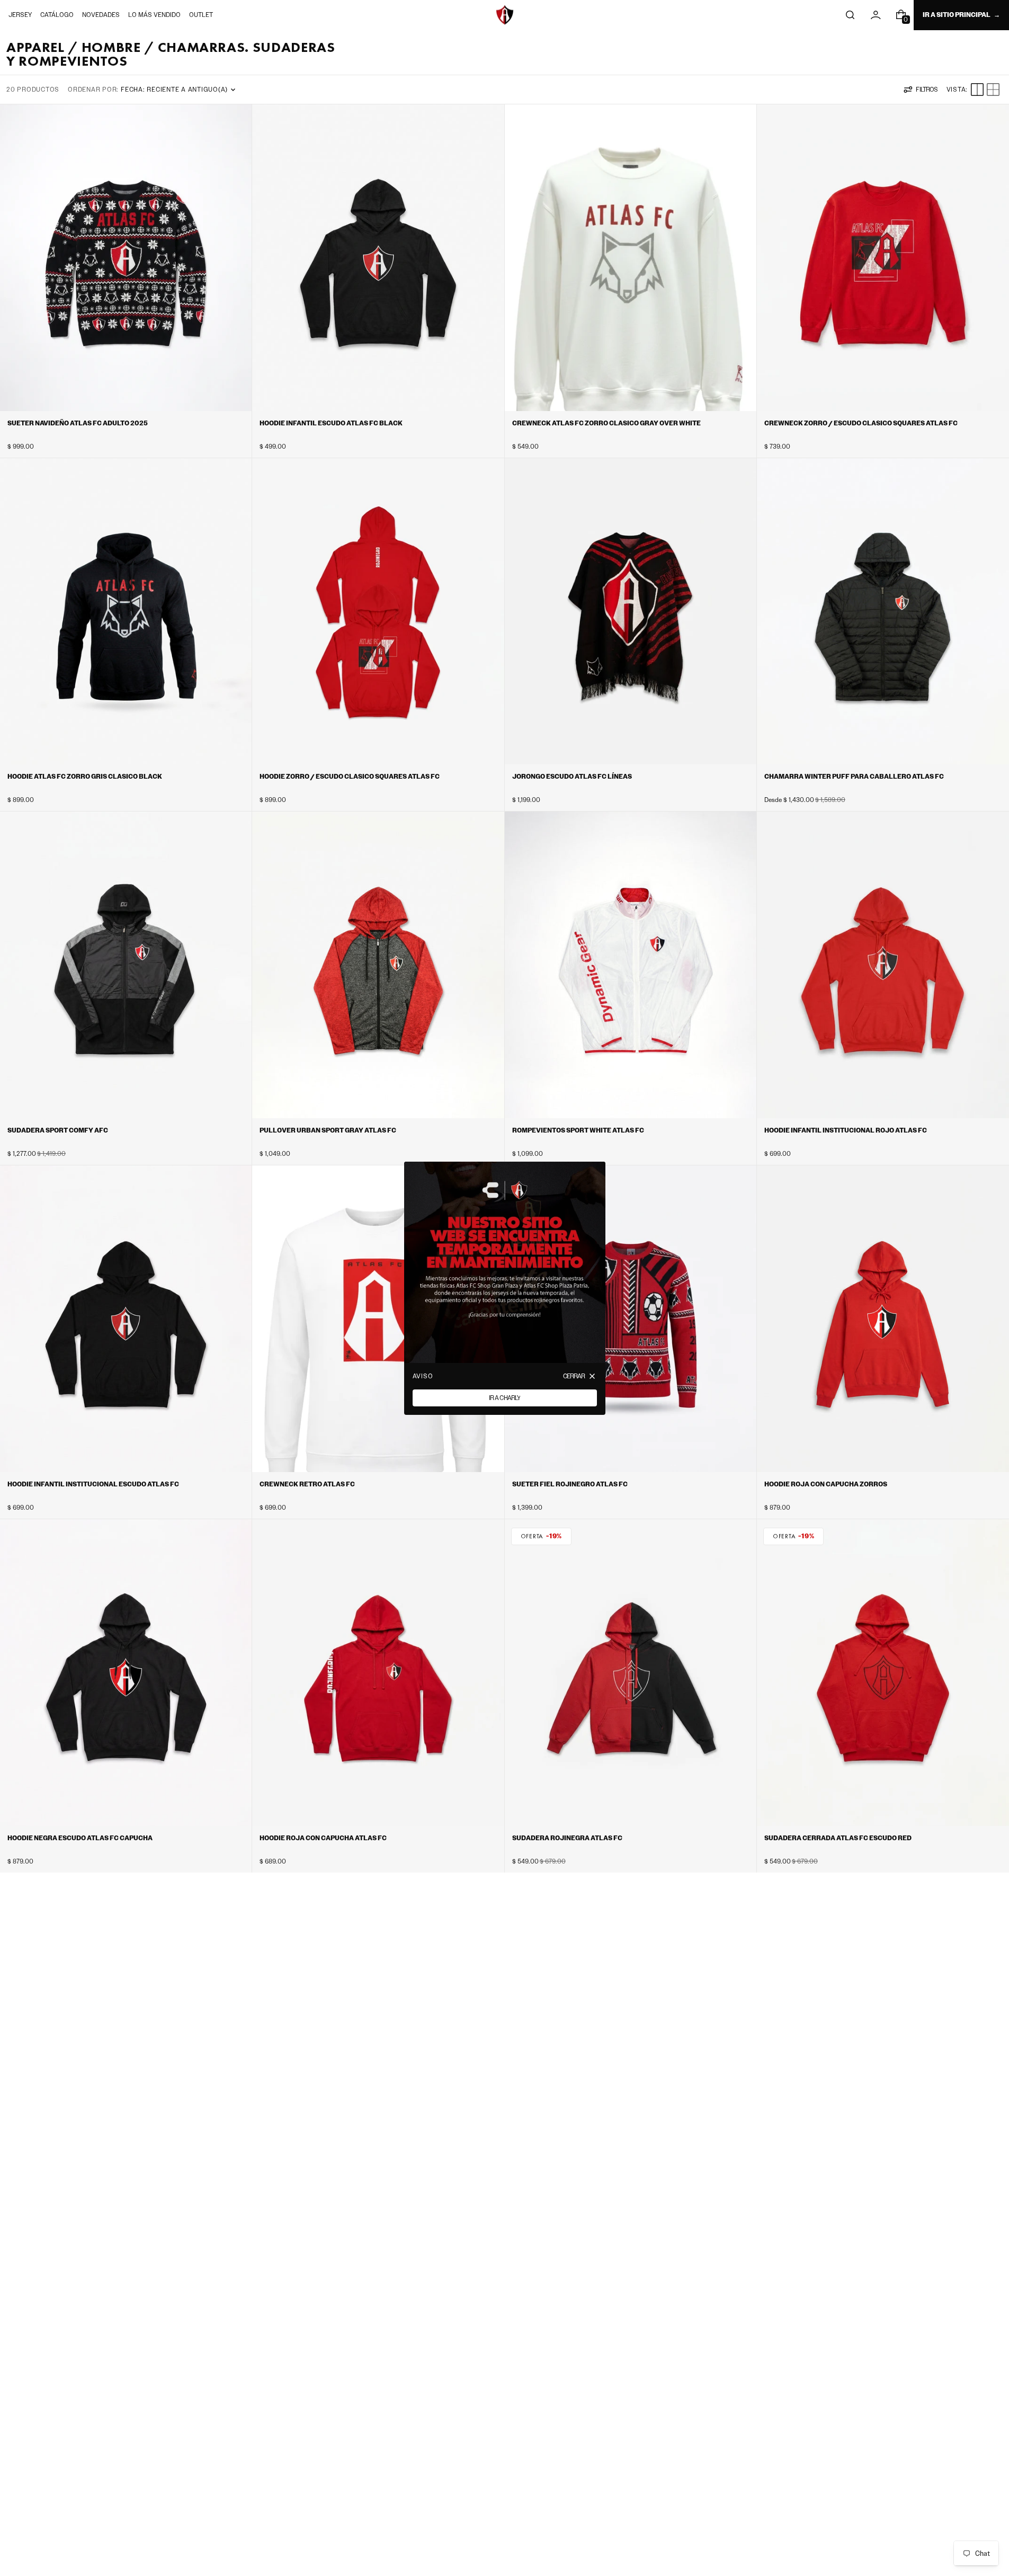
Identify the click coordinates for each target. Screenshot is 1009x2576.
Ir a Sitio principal (957, 15)
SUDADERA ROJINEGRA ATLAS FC (567, 1838)
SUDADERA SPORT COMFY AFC (58, 1130)
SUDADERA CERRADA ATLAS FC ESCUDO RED (838, 1838)
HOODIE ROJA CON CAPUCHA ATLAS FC (323, 1838)
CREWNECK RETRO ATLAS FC (307, 1484)
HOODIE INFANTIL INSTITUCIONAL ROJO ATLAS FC (846, 1130)
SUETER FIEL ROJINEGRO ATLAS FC (570, 1484)
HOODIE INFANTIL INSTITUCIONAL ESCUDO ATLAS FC (93, 1484)
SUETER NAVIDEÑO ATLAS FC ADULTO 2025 (78, 423)
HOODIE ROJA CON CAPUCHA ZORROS (826, 1484)
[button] (850, 15)
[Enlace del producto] (126, 281)
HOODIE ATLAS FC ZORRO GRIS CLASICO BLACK (85, 777)
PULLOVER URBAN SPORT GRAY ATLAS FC (328, 1130)
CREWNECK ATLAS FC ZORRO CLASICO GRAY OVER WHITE (606, 423)
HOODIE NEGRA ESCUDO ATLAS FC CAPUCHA (80, 1838)
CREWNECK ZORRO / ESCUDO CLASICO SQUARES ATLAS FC (861, 423)
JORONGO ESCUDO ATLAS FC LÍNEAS (572, 777)
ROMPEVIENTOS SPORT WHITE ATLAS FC (578, 1130)
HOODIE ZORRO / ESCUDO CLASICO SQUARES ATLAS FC (350, 777)
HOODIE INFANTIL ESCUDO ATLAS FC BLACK (331, 423)
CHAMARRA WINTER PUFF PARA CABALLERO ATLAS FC (854, 777)
